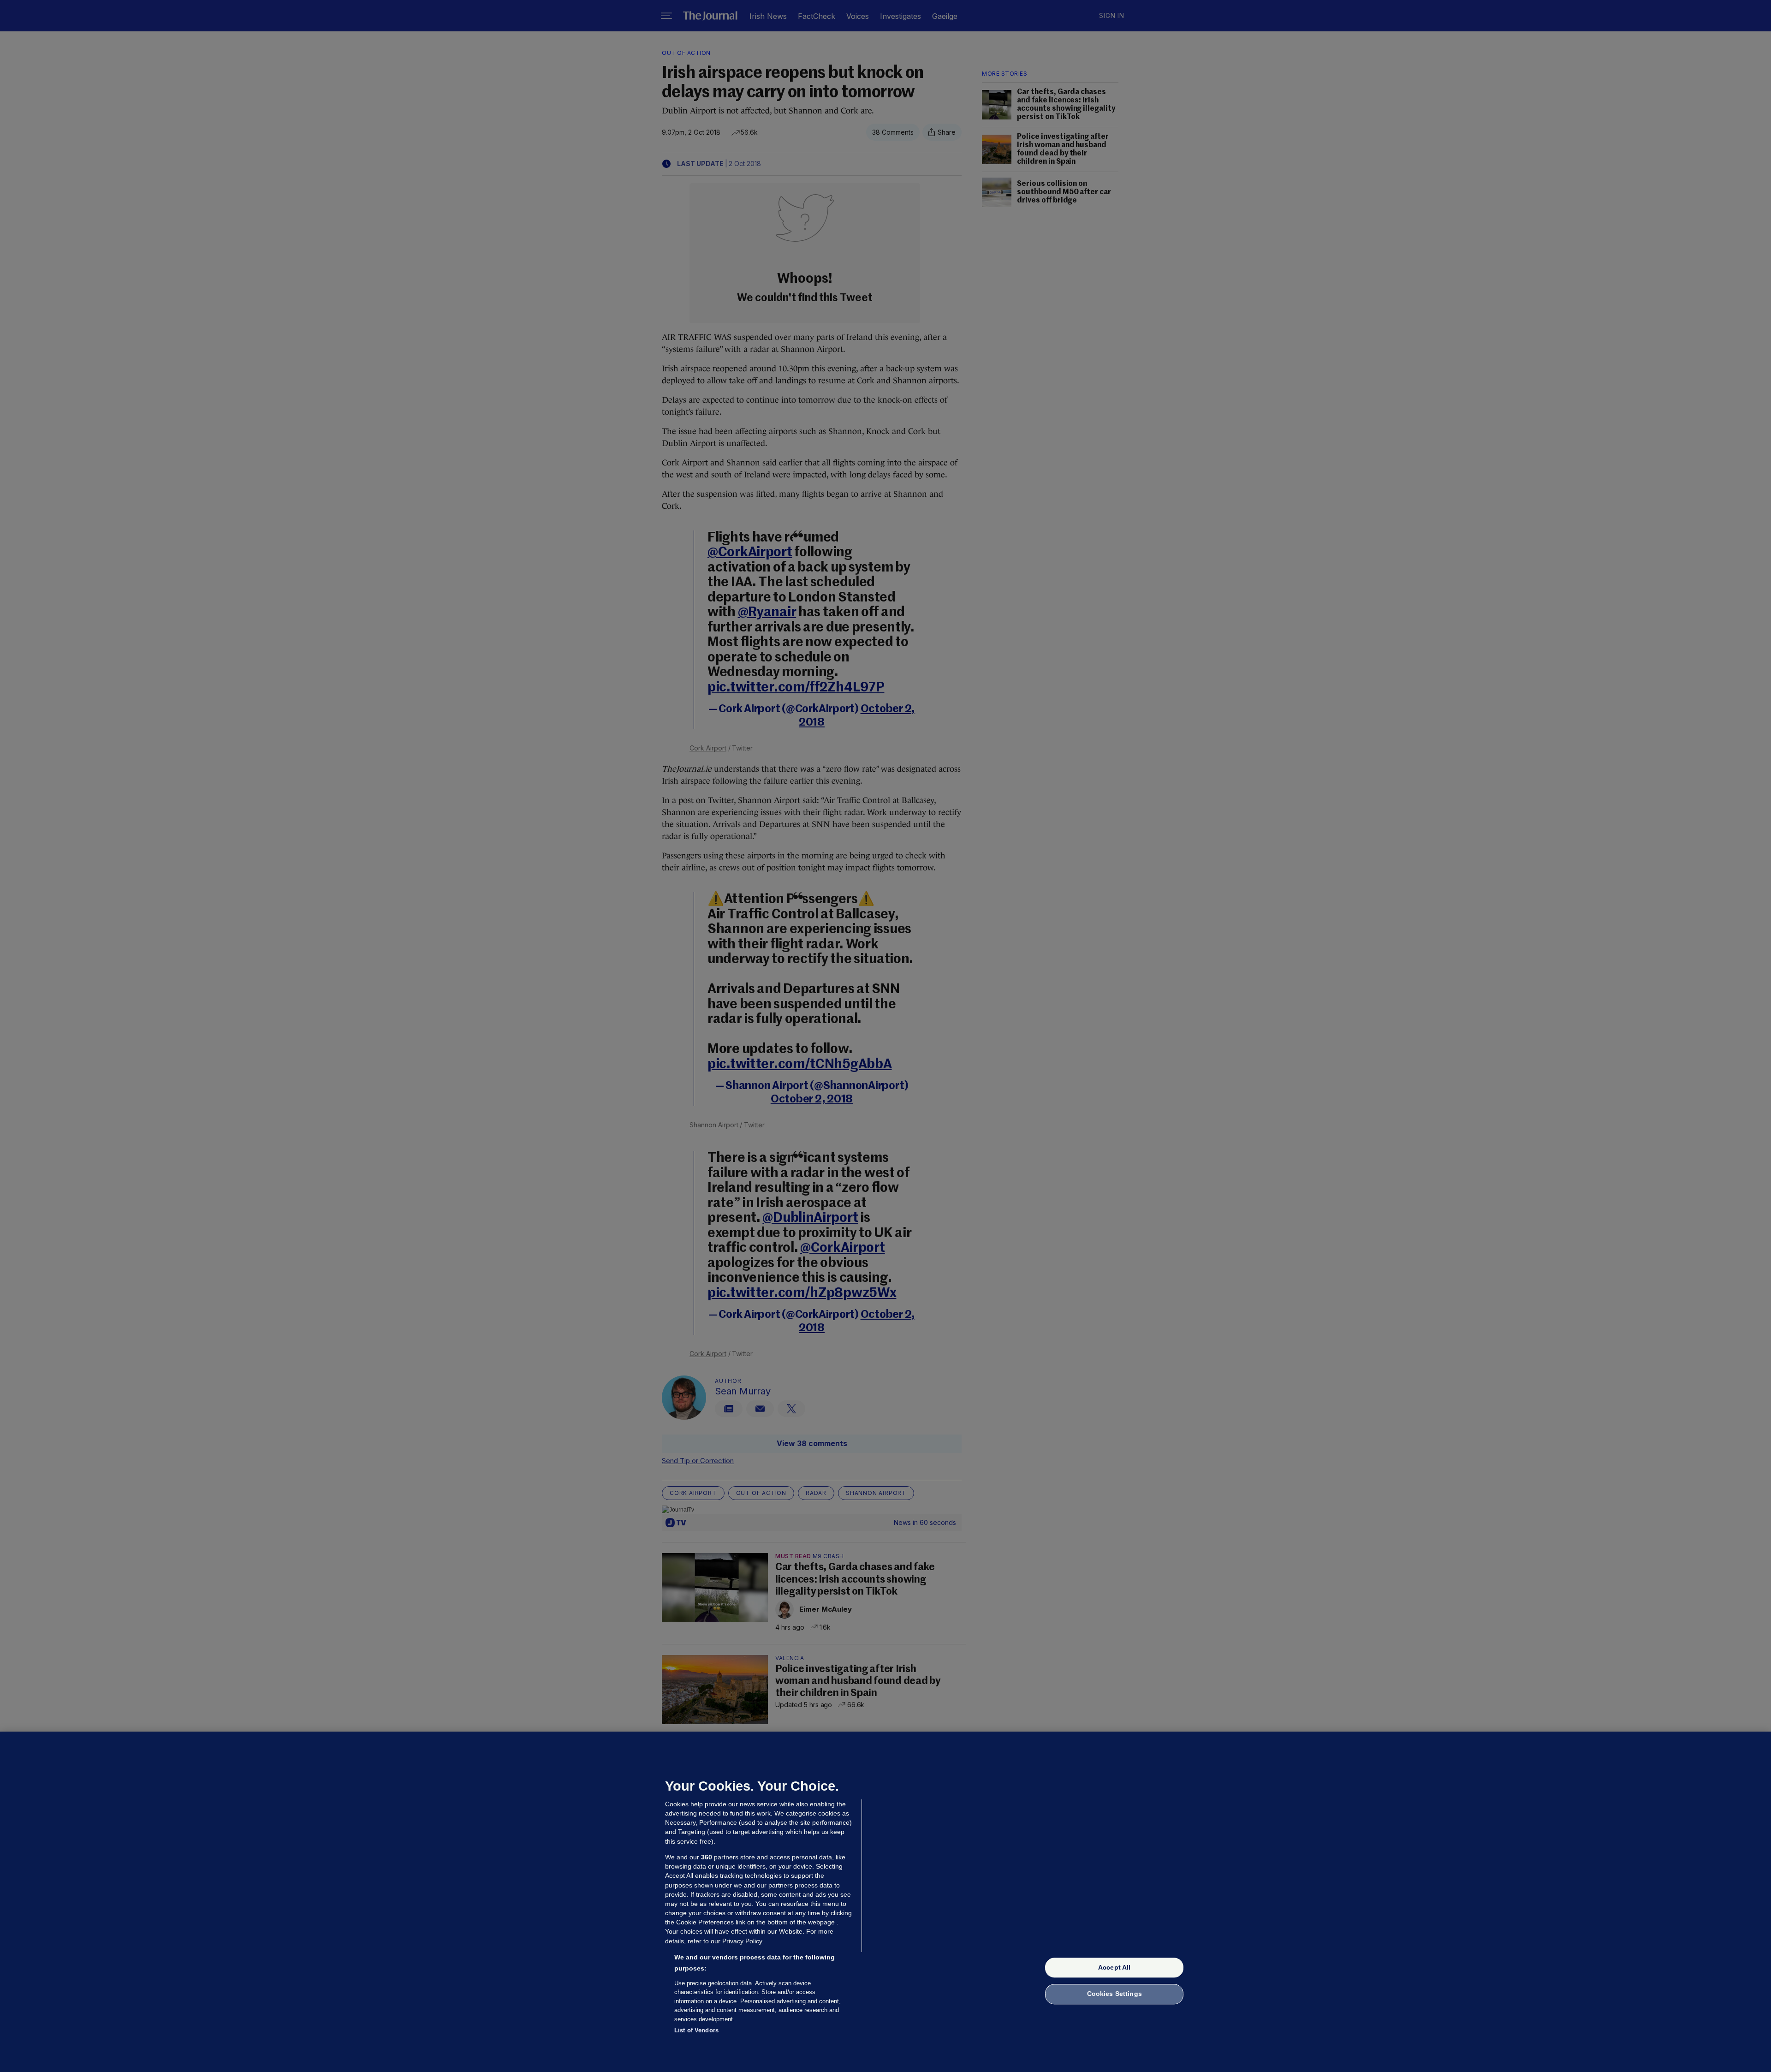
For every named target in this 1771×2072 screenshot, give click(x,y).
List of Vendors (696, 2030)
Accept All (1114, 1967)
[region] (885, 1902)
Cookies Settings (1114, 1994)
